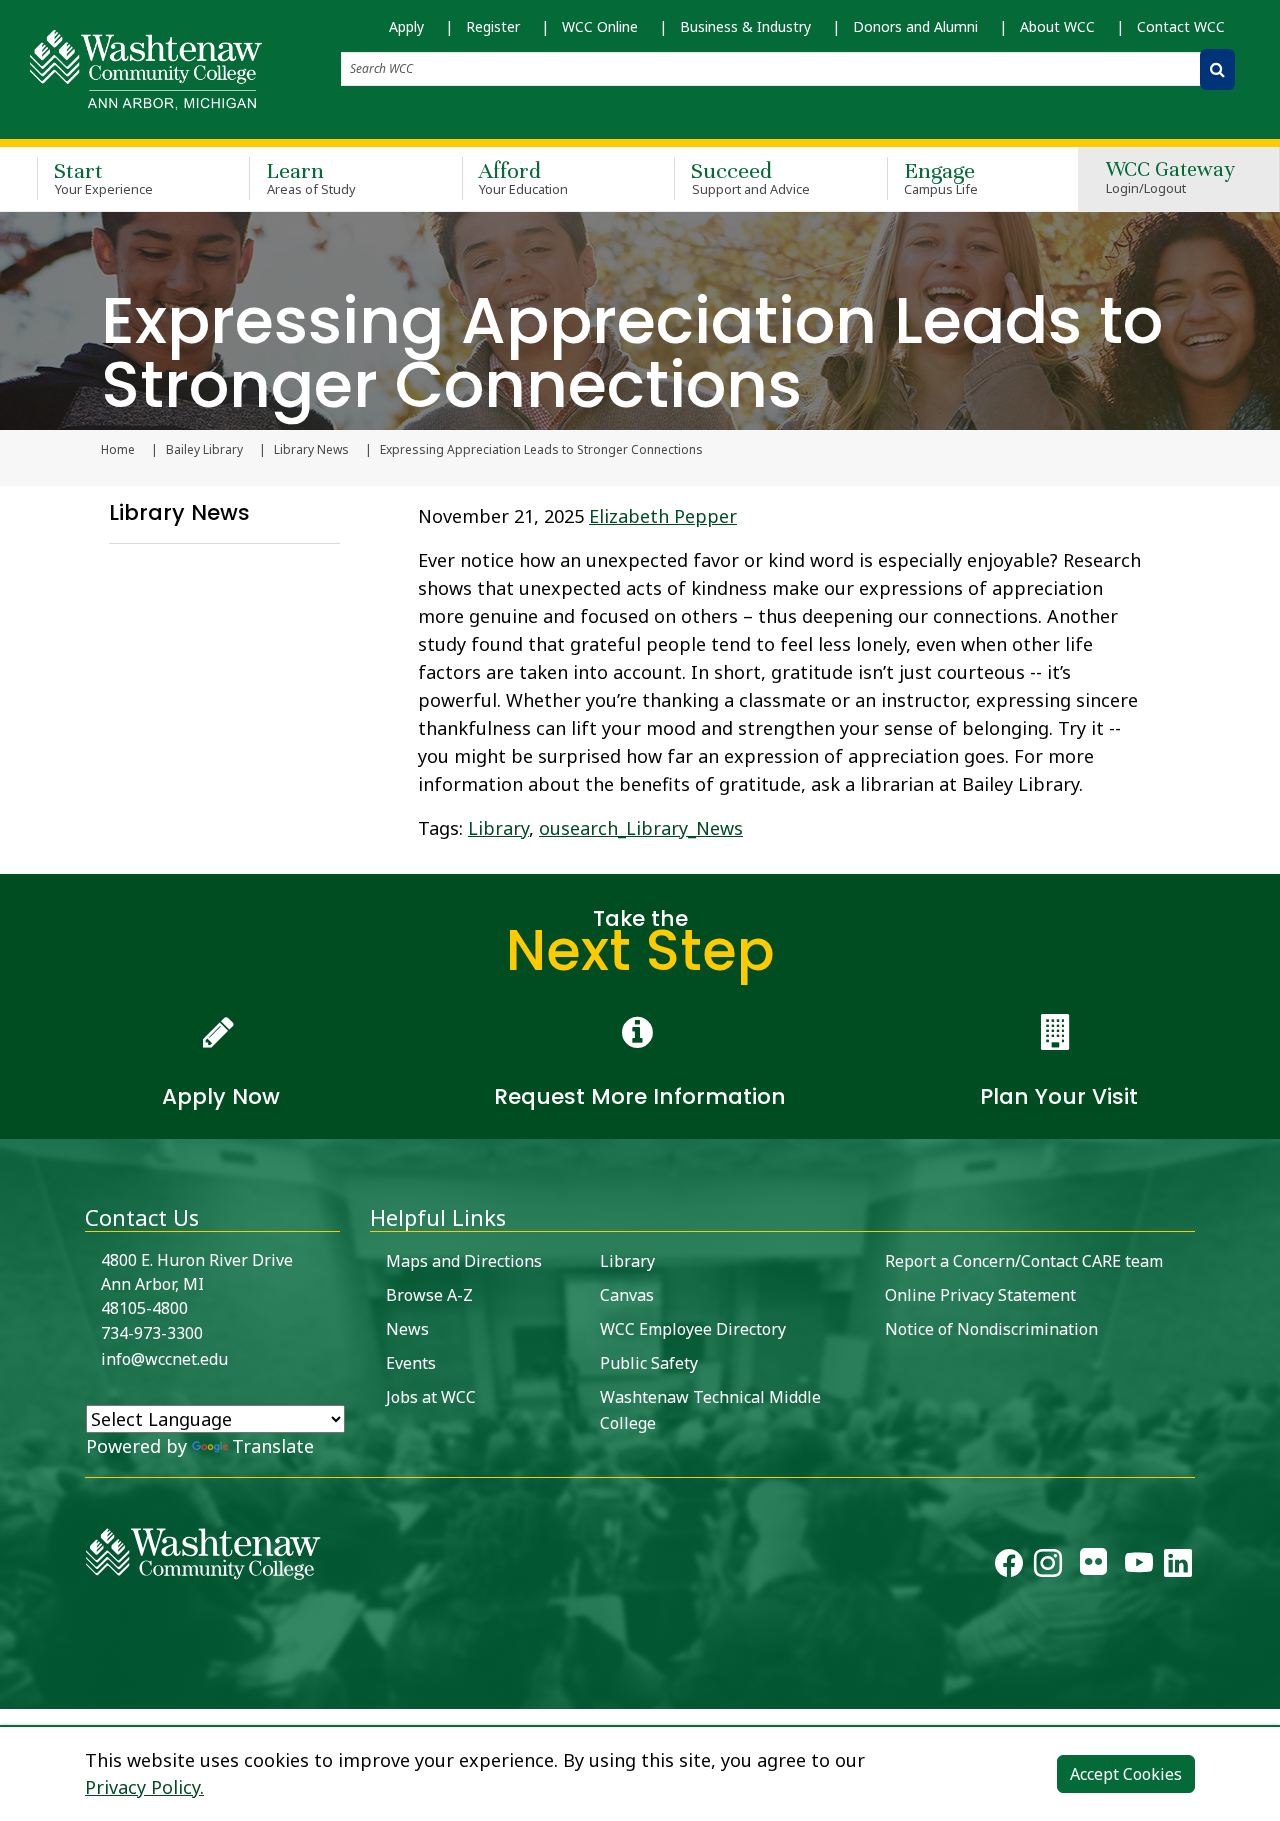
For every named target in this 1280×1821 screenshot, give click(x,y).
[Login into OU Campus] (12, 1691)
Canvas (627, 1295)
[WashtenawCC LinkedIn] (1178, 1567)
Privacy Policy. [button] (144, 1787)
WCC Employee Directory (693, 1329)
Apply (406, 26)
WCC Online (600, 26)
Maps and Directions (464, 1261)
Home (118, 450)
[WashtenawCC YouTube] (1139, 1567)
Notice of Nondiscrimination (991, 1329)
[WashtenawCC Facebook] (1009, 1567)
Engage (941, 177)
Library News (311, 450)
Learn (311, 177)
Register (493, 26)
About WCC (1057, 26)
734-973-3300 (152, 1333)
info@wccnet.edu (164, 1359)
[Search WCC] (1217, 69)
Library (498, 828)
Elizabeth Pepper (663, 516)
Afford (524, 177)
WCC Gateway (1170, 178)
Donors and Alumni (915, 26)
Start (103, 177)
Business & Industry (745, 26)
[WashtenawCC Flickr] (1093, 1567)
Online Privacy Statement (980, 1295)
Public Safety (649, 1363)
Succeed (750, 177)
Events (411, 1363)
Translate (273, 1446)
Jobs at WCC (431, 1397)
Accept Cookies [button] (1126, 1774)
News (407, 1329)
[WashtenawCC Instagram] (1048, 1567)
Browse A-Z (429, 1295)
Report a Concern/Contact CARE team (1024, 1261)
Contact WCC (1181, 26)
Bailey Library (204, 450)
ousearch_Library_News (641, 828)
